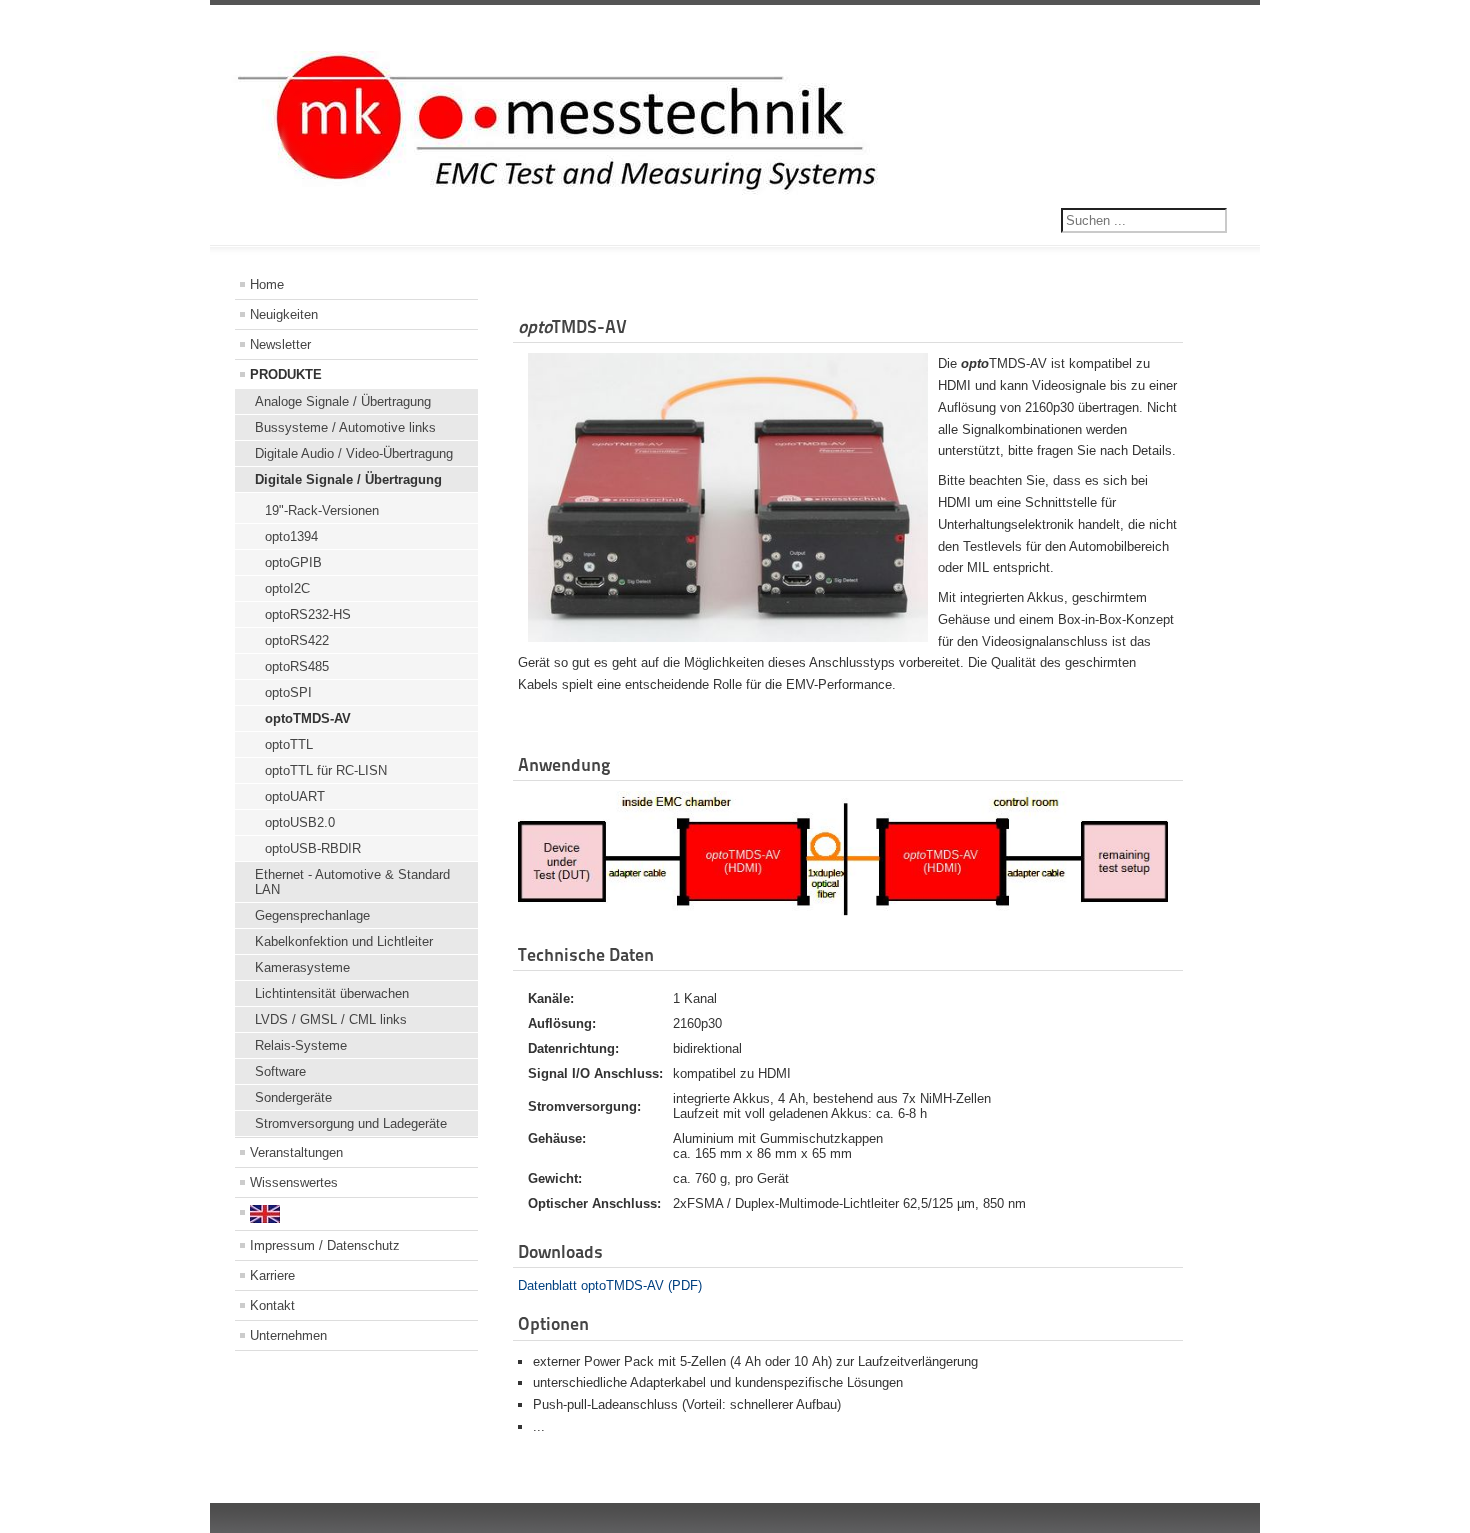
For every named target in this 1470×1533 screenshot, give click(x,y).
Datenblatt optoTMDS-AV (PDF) (610, 1285)
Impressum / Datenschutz (325, 1245)
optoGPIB (293, 562)
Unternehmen (288, 1335)
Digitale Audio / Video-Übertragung (354, 453)
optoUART (295, 796)
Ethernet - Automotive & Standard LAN (352, 882)
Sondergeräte (293, 1097)
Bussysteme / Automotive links (345, 427)
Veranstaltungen (296, 1152)
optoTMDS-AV (308, 718)
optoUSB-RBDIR (313, 848)
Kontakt (272, 1305)
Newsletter (280, 344)
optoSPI (288, 692)
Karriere (272, 1275)
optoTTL (289, 744)
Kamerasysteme (302, 967)
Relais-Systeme (301, 1045)
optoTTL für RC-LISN (326, 770)
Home (267, 284)
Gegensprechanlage (312, 915)
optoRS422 (297, 640)
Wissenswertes (294, 1182)
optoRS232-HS (308, 614)
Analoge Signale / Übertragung (343, 401)
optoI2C (287, 588)
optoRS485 (297, 666)
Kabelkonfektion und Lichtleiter (344, 941)
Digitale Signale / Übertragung (348, 479)
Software (280, 1071)
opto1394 (291, 536)
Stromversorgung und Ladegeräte (351, 1123)
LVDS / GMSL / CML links (331, 1019)
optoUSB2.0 (300, 822)
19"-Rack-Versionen (322, 510)
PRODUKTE (286, 374)
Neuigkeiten (284, 314)
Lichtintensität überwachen (332, 993)
